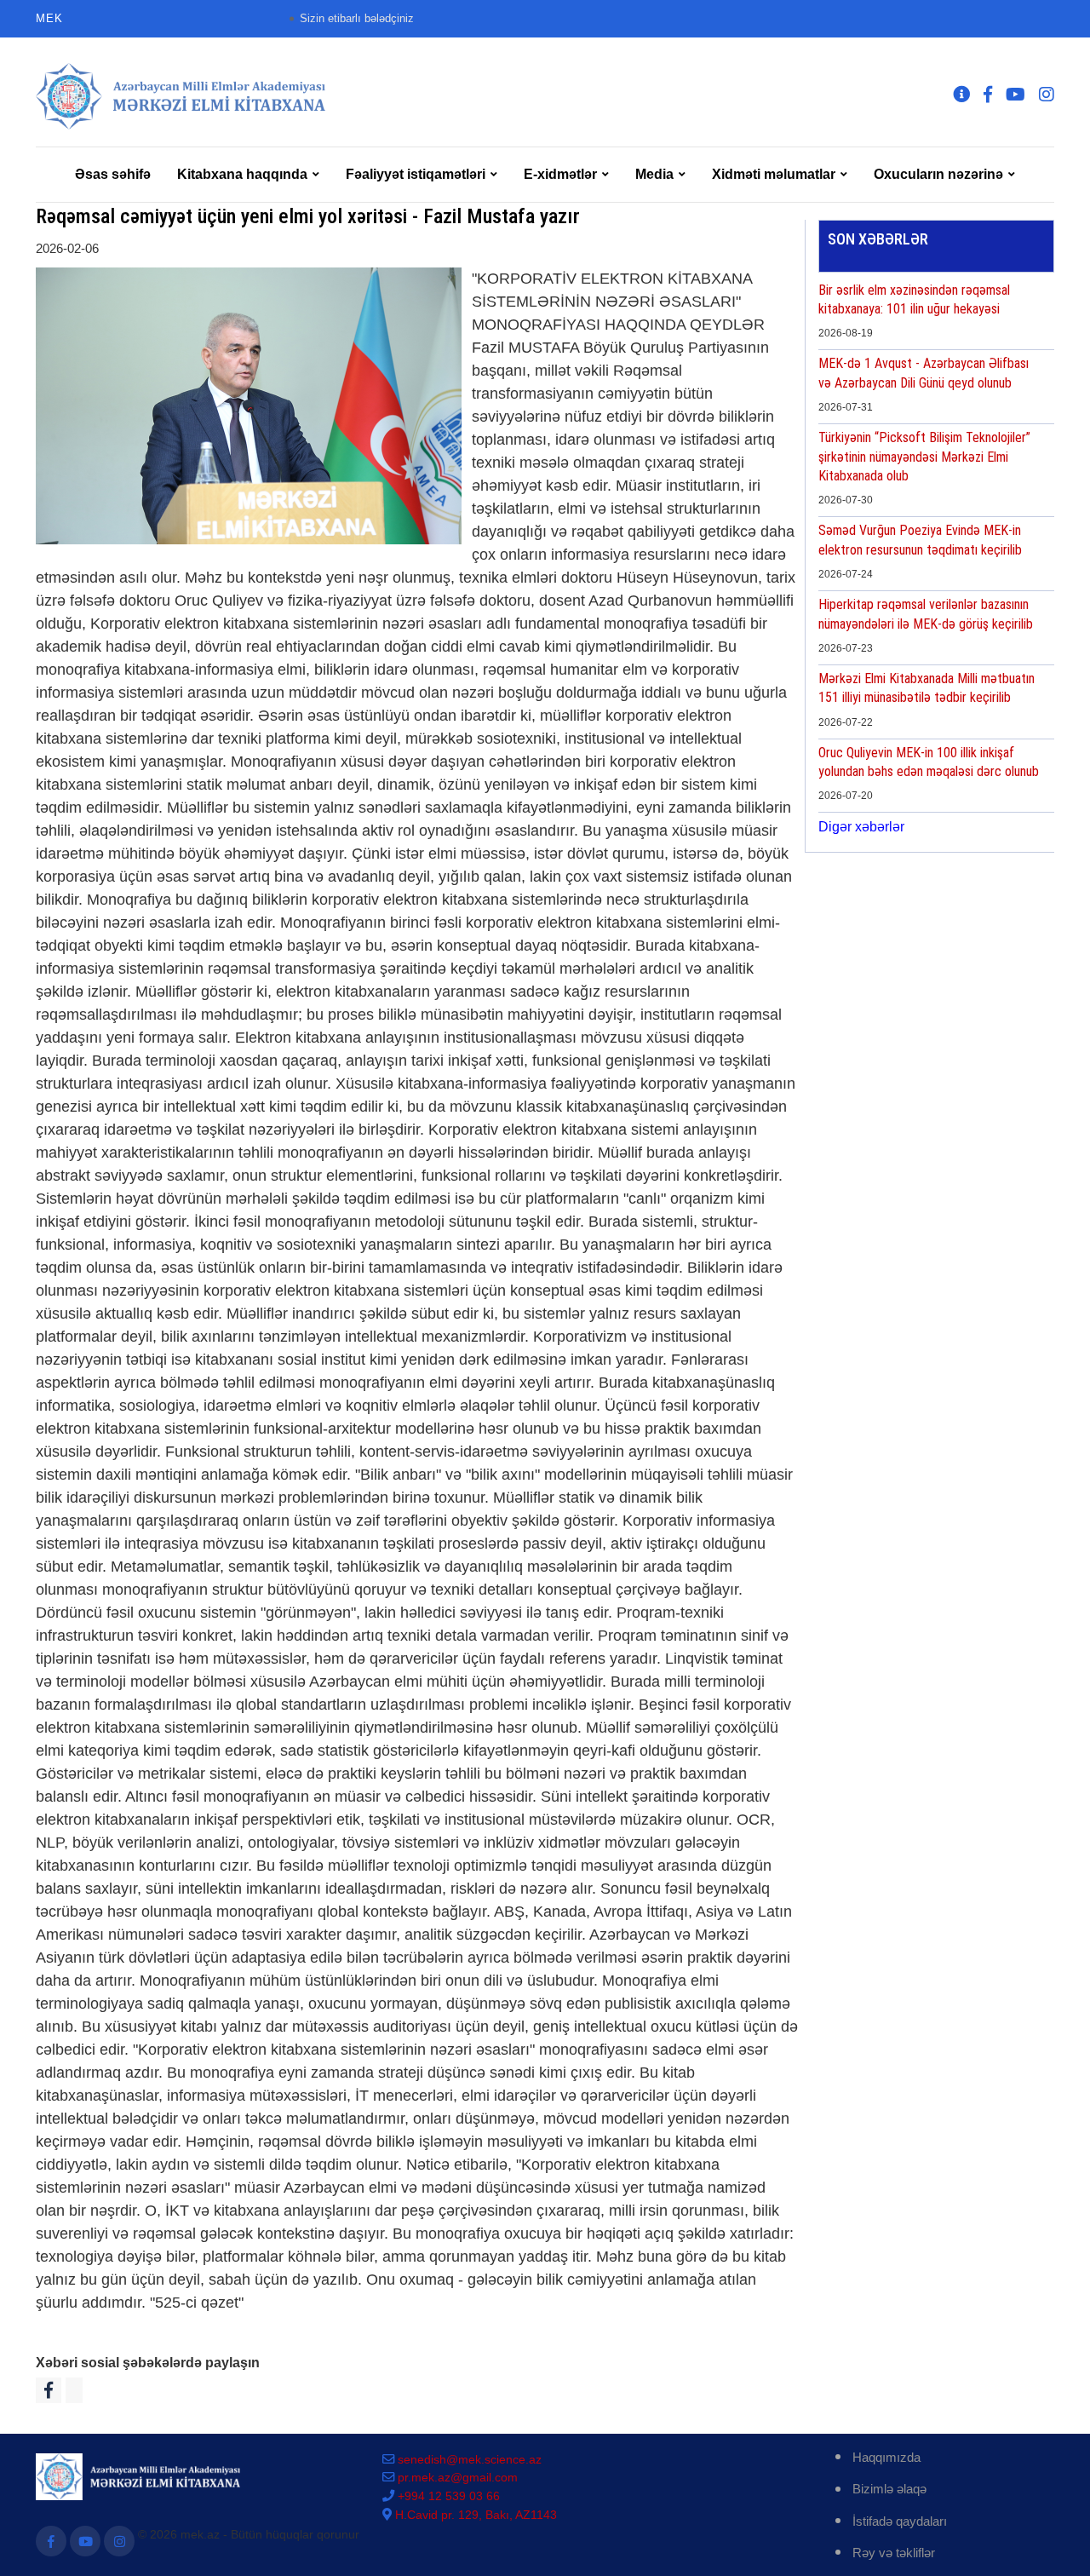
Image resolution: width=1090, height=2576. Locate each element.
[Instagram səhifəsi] (119, 2541)
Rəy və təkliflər (894, 2553)
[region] (936, 566)
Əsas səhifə (113, 174)
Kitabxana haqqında (242, 174)
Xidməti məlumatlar (774, 174)
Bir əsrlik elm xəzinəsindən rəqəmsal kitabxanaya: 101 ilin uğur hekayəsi (914, 299)
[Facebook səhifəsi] (51, 2541)
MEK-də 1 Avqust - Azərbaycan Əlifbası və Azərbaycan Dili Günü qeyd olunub (924, 373)
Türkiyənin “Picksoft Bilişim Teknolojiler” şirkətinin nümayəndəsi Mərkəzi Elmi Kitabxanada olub (924, 457)
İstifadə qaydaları (900, 2521)
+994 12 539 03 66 (449, 2496)
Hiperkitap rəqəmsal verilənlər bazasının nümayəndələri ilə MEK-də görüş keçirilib (926, 614)
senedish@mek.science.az (470, 2459)
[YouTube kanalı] (85, 2541)
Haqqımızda (886, 2457)
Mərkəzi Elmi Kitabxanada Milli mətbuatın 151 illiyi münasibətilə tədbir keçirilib (926, 688)
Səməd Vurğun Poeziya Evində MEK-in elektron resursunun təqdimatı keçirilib (920, 540)
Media (654, 174)
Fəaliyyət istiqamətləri (416, 174)
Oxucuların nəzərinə (938, 174)
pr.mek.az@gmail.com (458, 2477)
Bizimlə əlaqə (889, 2489)
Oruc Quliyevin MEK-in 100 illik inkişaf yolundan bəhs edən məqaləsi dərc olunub (929, 762)
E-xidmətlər (560, 174)
